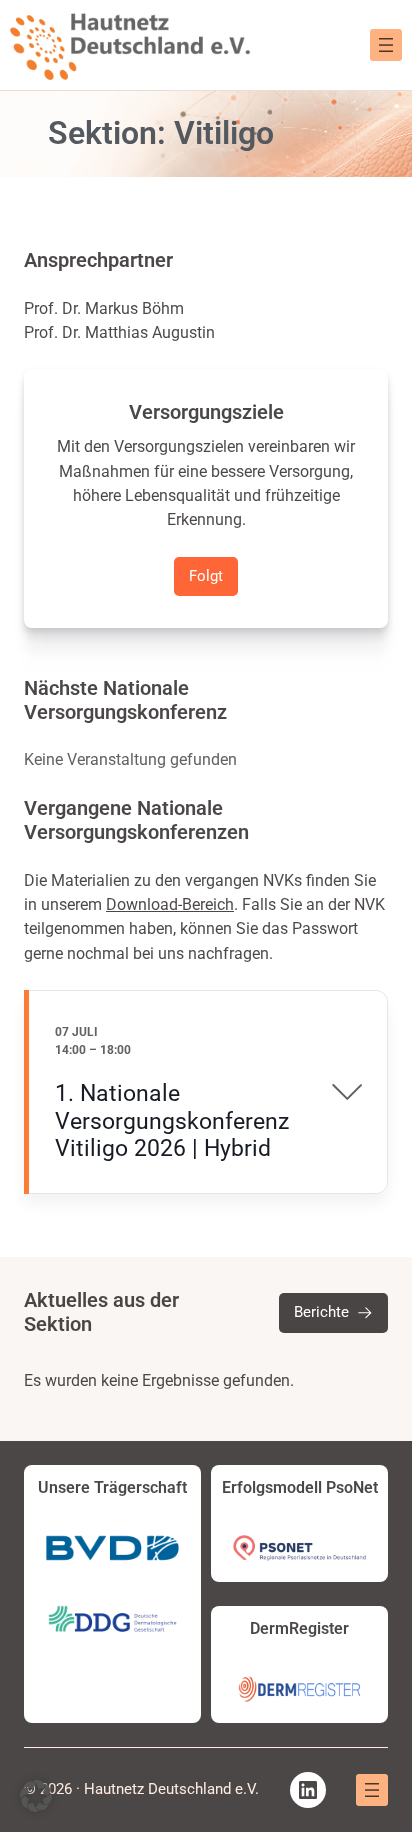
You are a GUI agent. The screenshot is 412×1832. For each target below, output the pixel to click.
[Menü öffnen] (386, 45)
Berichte (321, 1312)
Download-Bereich (170, 904)
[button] (36, 1796)
